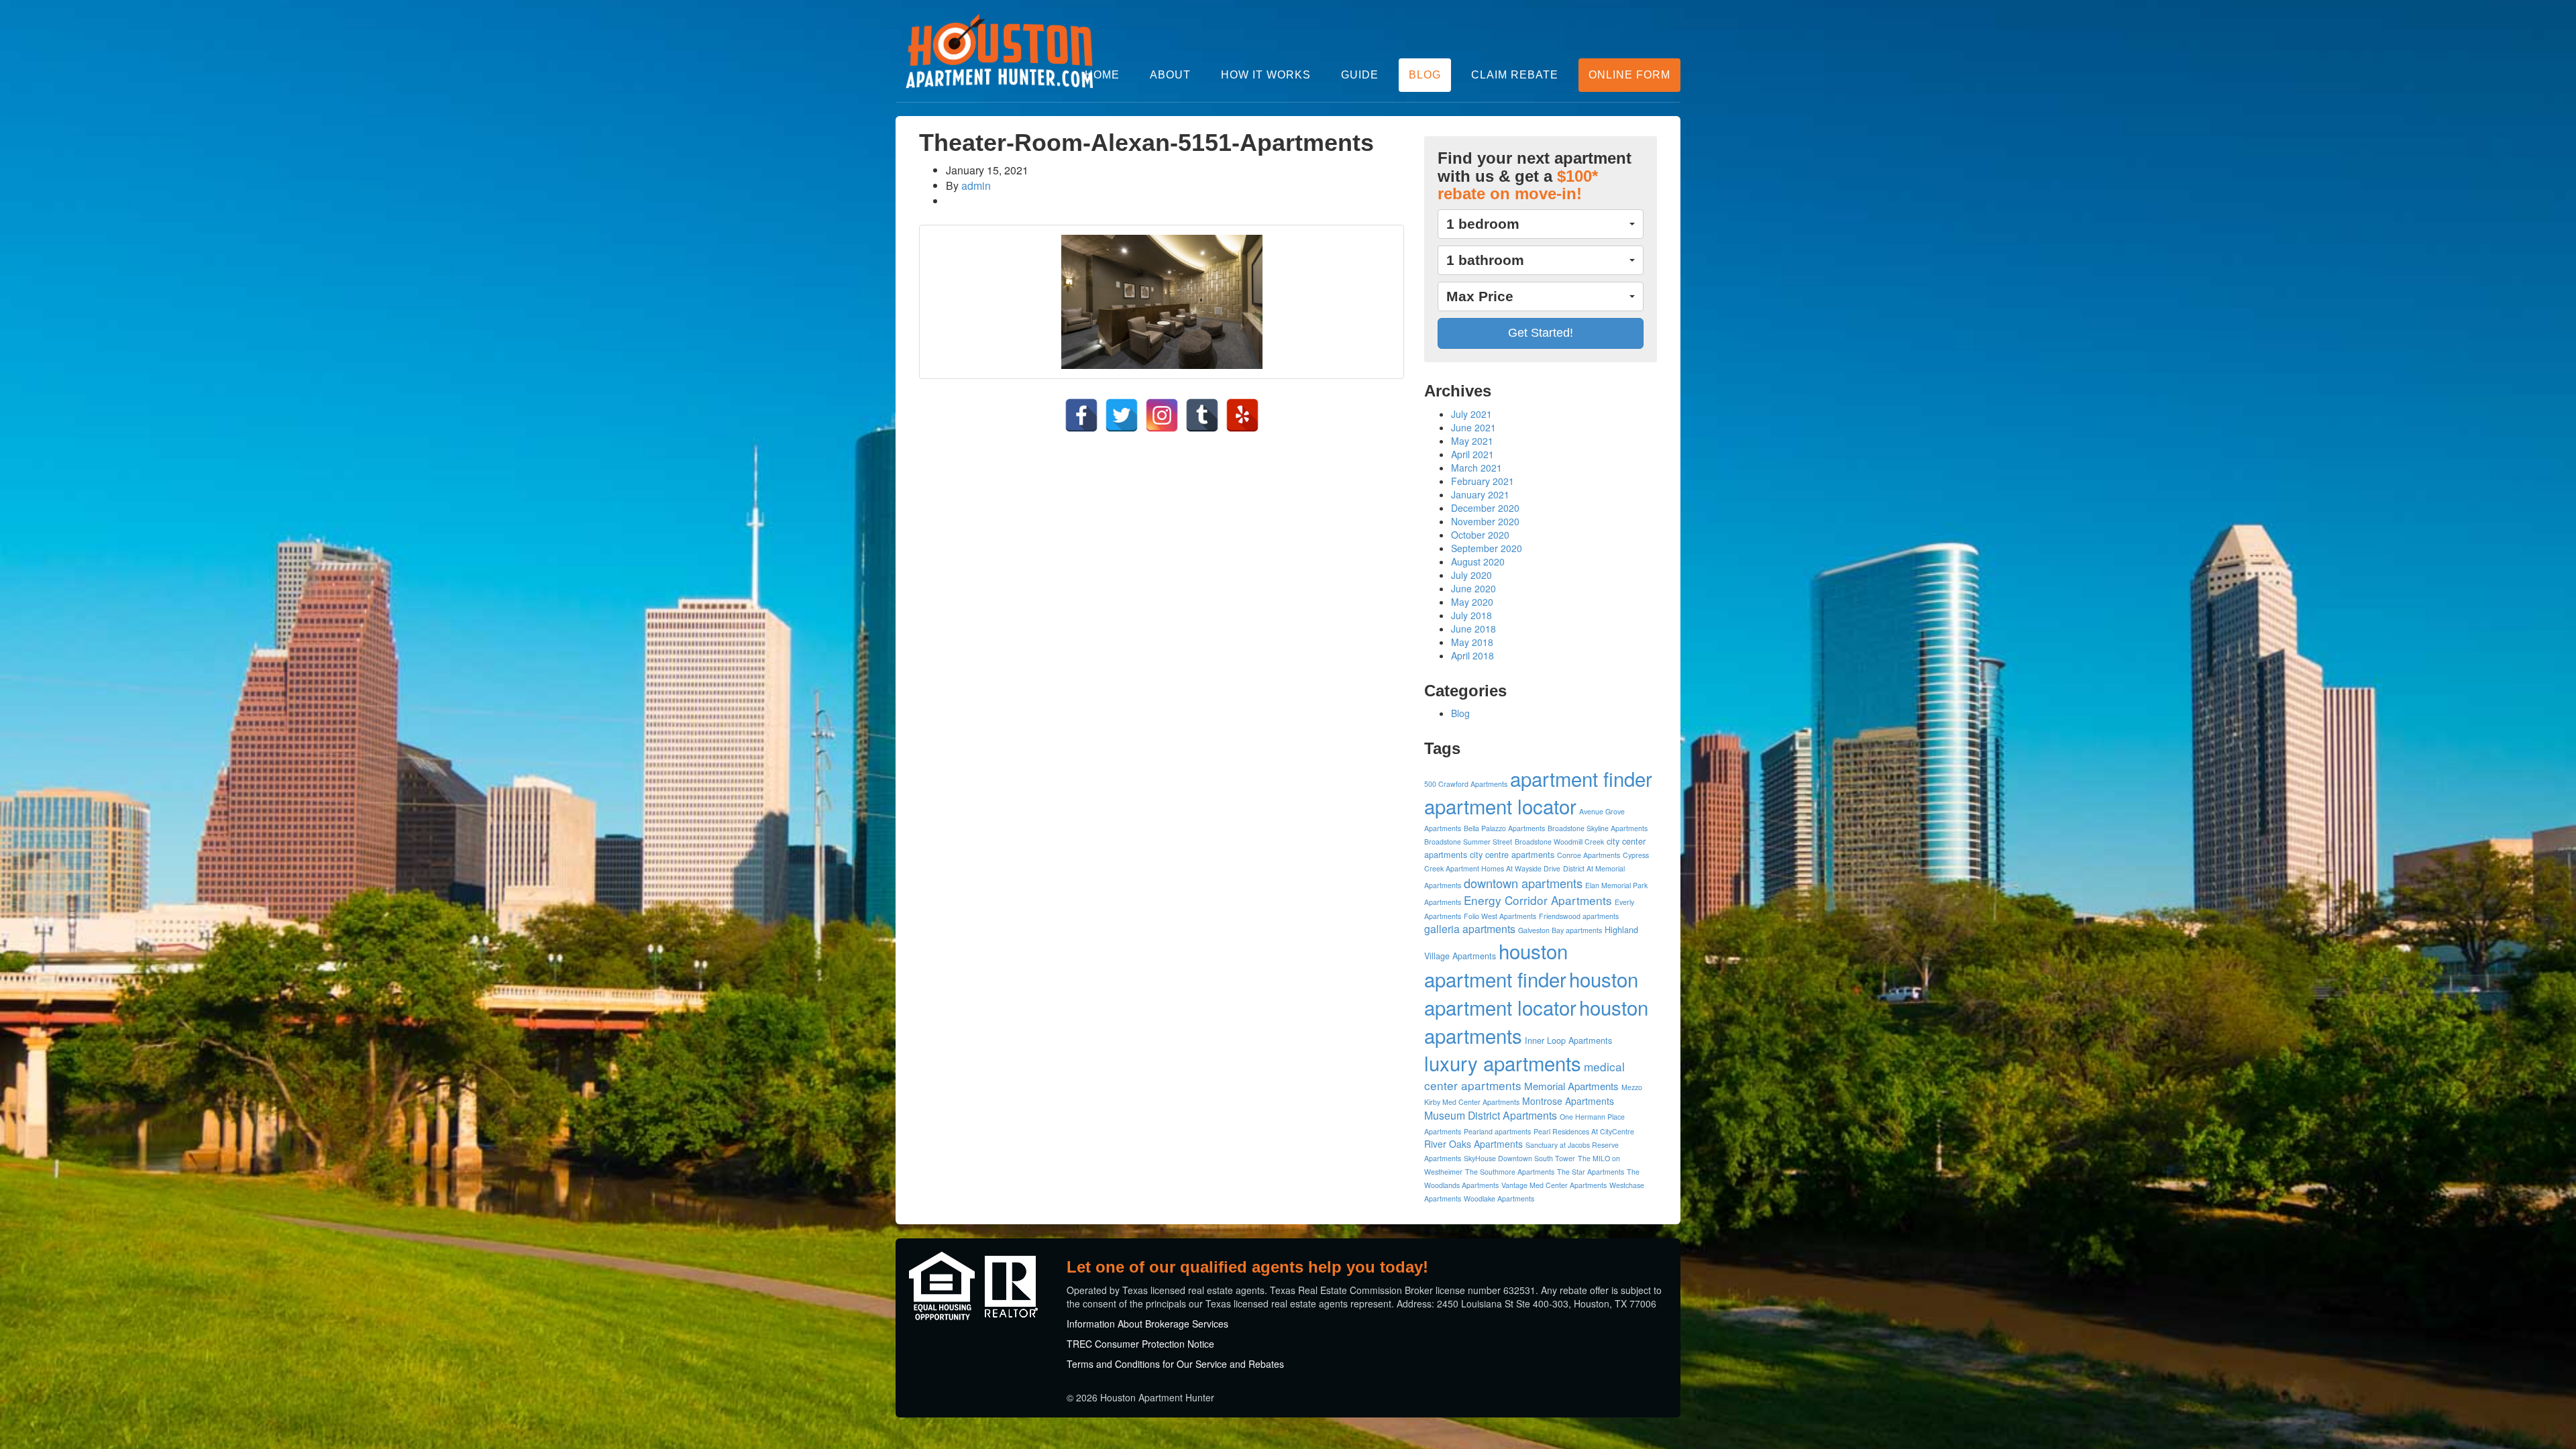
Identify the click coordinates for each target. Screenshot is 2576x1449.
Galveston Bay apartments (1560, 930)
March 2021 (1477, 468)
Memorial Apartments (1571, 1086)
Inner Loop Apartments (1568, 1040)
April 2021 (1472, 454)
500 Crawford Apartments (1466, 784)
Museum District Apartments (1491, 1115)
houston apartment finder (1496, 965)
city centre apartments (1512, 855)
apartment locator (1500, 806)
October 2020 (1480, 535)
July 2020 (1471, 575)
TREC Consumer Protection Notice (1140, 1344)
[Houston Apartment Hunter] (1000, 51)
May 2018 (1472, 642)
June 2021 (1473, 427)
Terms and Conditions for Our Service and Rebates (1175, 1364)
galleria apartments (1470, 929)
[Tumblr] (1202, 415)
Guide (1360, 75)
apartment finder (1581, 778)
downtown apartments (1523, 883)
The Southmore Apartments (1510, 1172)
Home (1102, 75)
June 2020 (1473, 588)
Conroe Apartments (1589, 855)
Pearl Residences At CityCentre (1584, 1131)
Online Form (1629, 75)
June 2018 (1473, 629)
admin (976, 185)
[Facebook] (1081, 415)
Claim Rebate (1515, 75)
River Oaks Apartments (1473, 1144)
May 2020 (1472, 602)
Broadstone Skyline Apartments (1598, 828)
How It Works (1266, 75)
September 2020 (1487, 548)
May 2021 (1472, 441)
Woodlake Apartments (1499, 1198)
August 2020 (1478, 561)
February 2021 (1483, 481)
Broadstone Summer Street (1468, 842)
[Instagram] (1162, 415)
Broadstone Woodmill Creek (1559, 842)
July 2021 (1471, 414)
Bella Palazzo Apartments (1504, 828)
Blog (1425, 75)
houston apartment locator (1531, 993)
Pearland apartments (1497, 1131)
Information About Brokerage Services (1147, 1324)
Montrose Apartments (1568, 1101)
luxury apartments (1503, 1063)
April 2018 (1472, 655)
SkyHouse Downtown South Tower (1519, 1158)
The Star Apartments (1591, 1172)
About (1170, 75)
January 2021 (1480, 494)
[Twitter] (1122, 415)
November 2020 (1485, 521)
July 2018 (1471, 615)
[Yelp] (1242, 415)
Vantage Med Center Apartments (1554, 1185)
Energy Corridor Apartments (1538, 900)
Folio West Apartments (1500, 916)
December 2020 (1485, 508)
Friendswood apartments (1579, 916)
